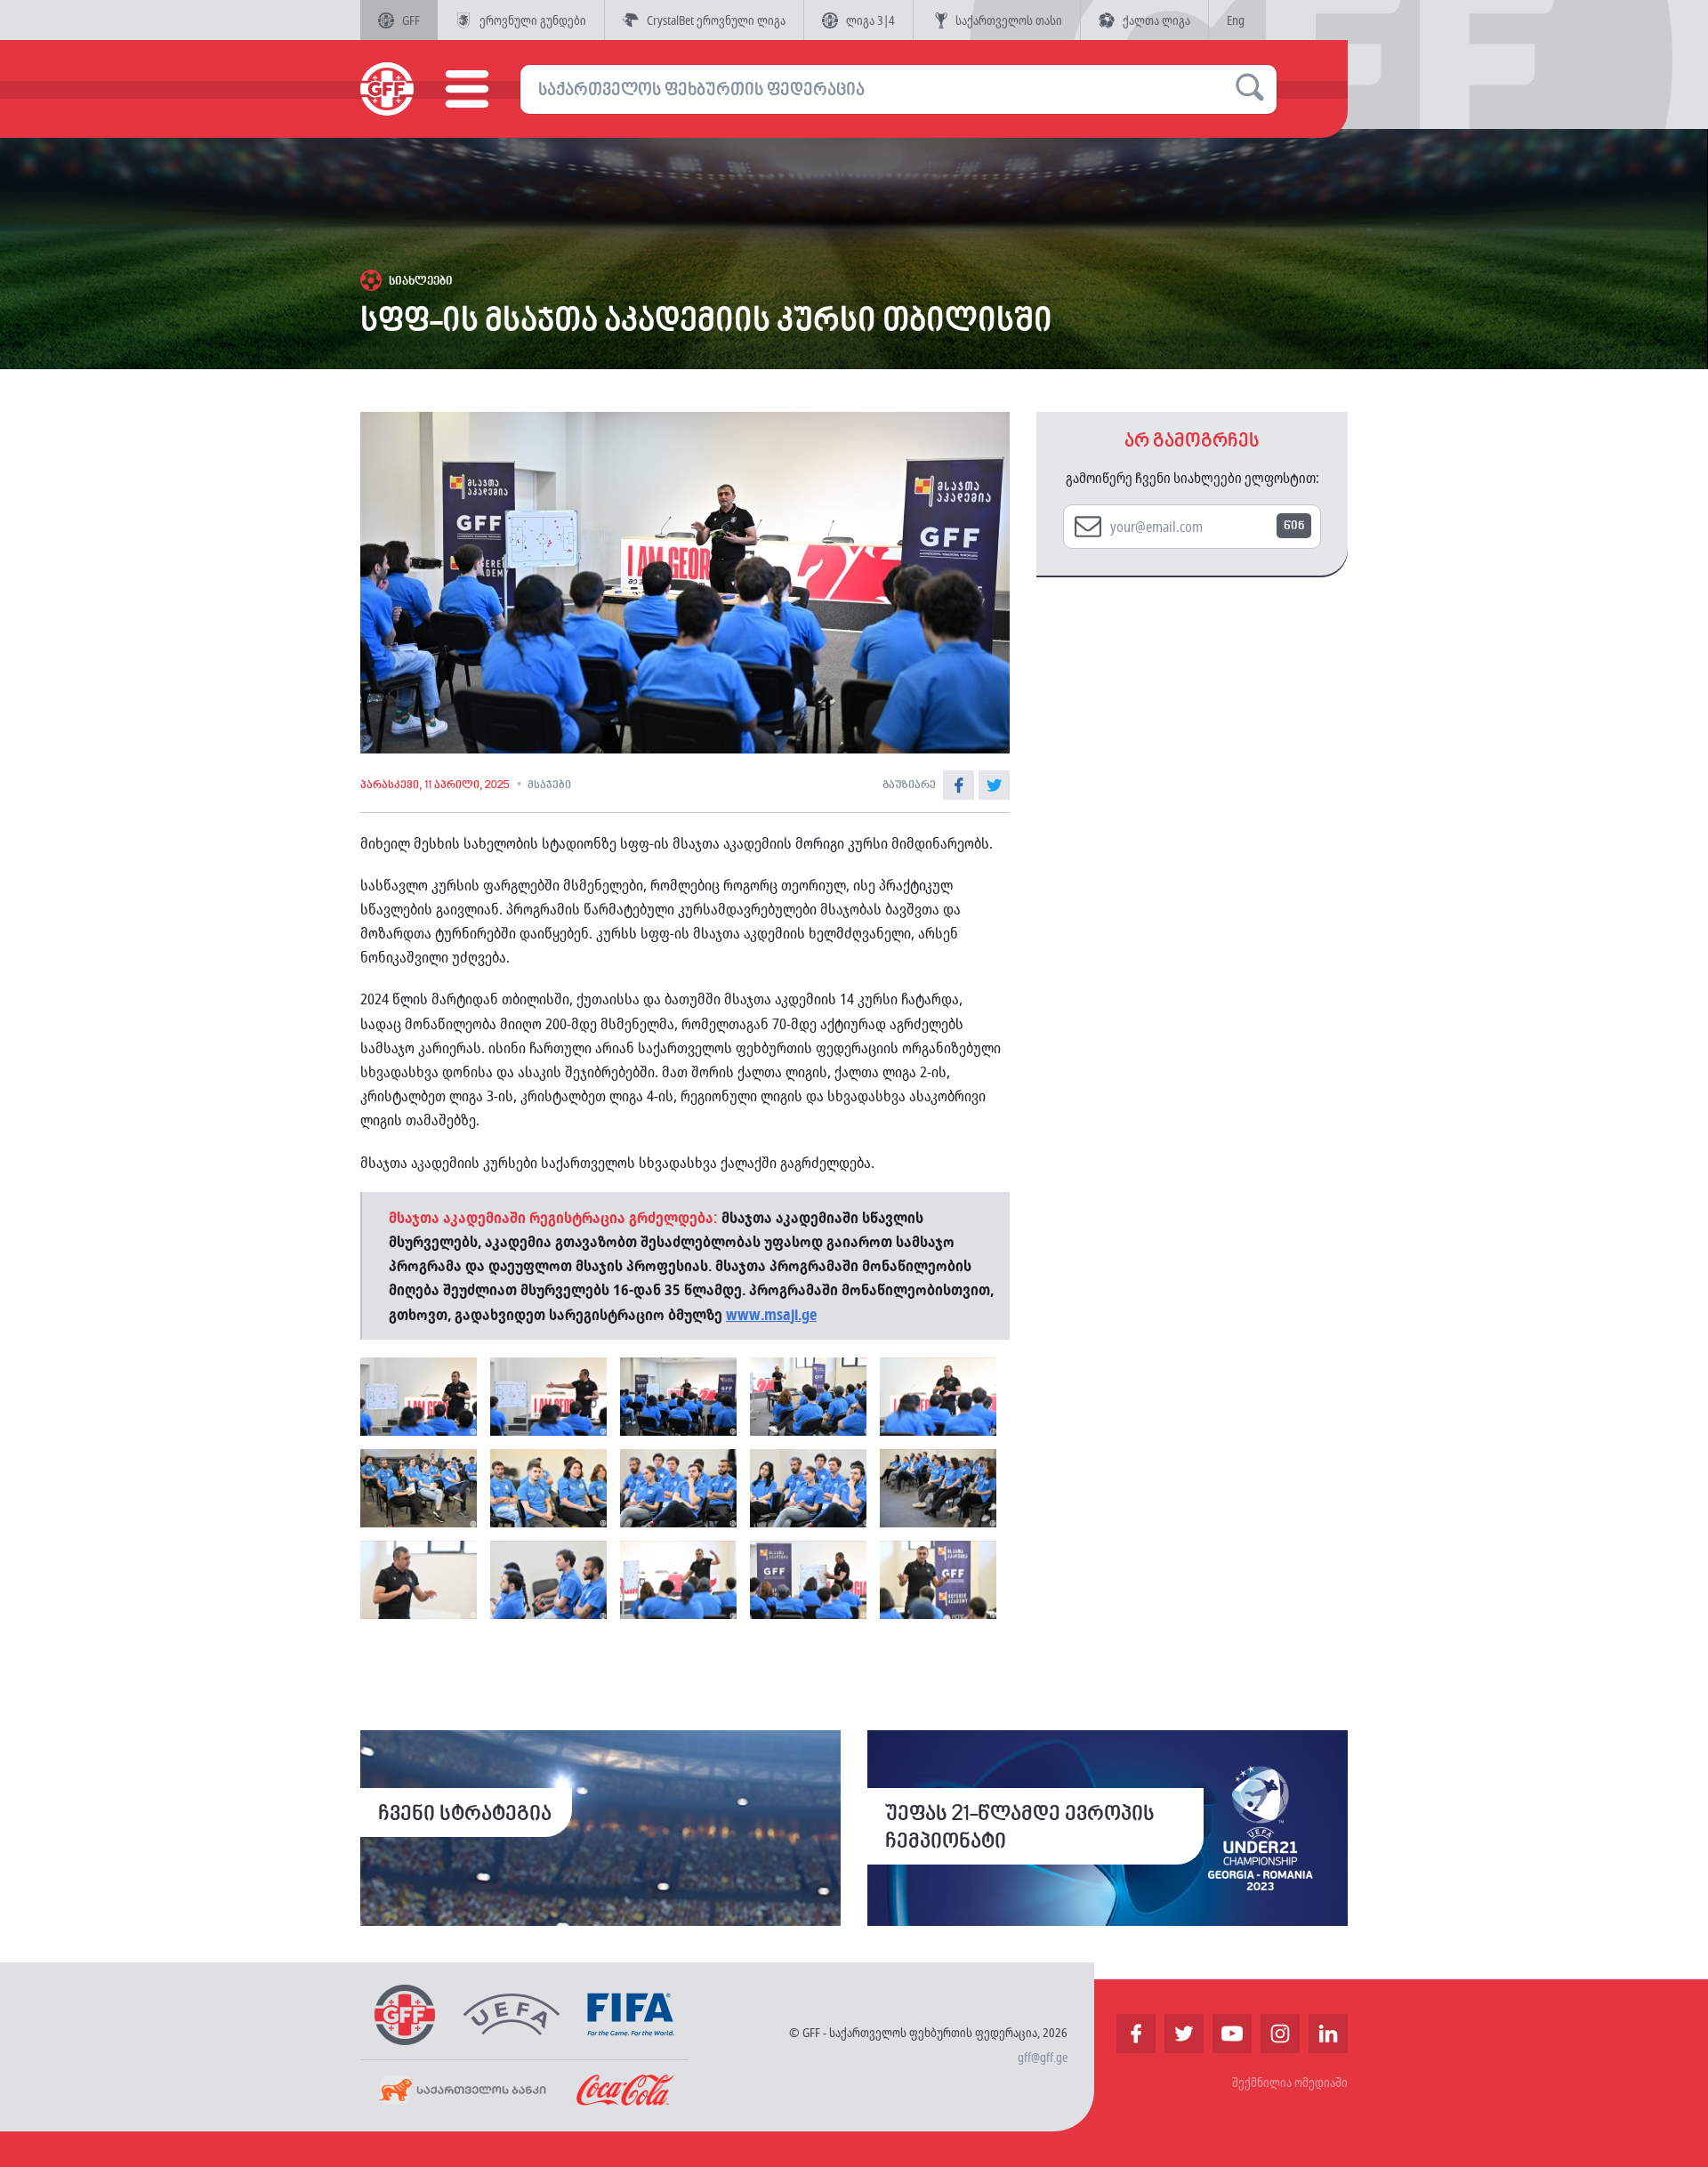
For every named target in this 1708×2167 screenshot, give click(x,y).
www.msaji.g (768, 1314)
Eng (1236, 20)
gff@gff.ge (1043, 2057)
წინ (1294, 526)
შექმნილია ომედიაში (1290, 2082)
